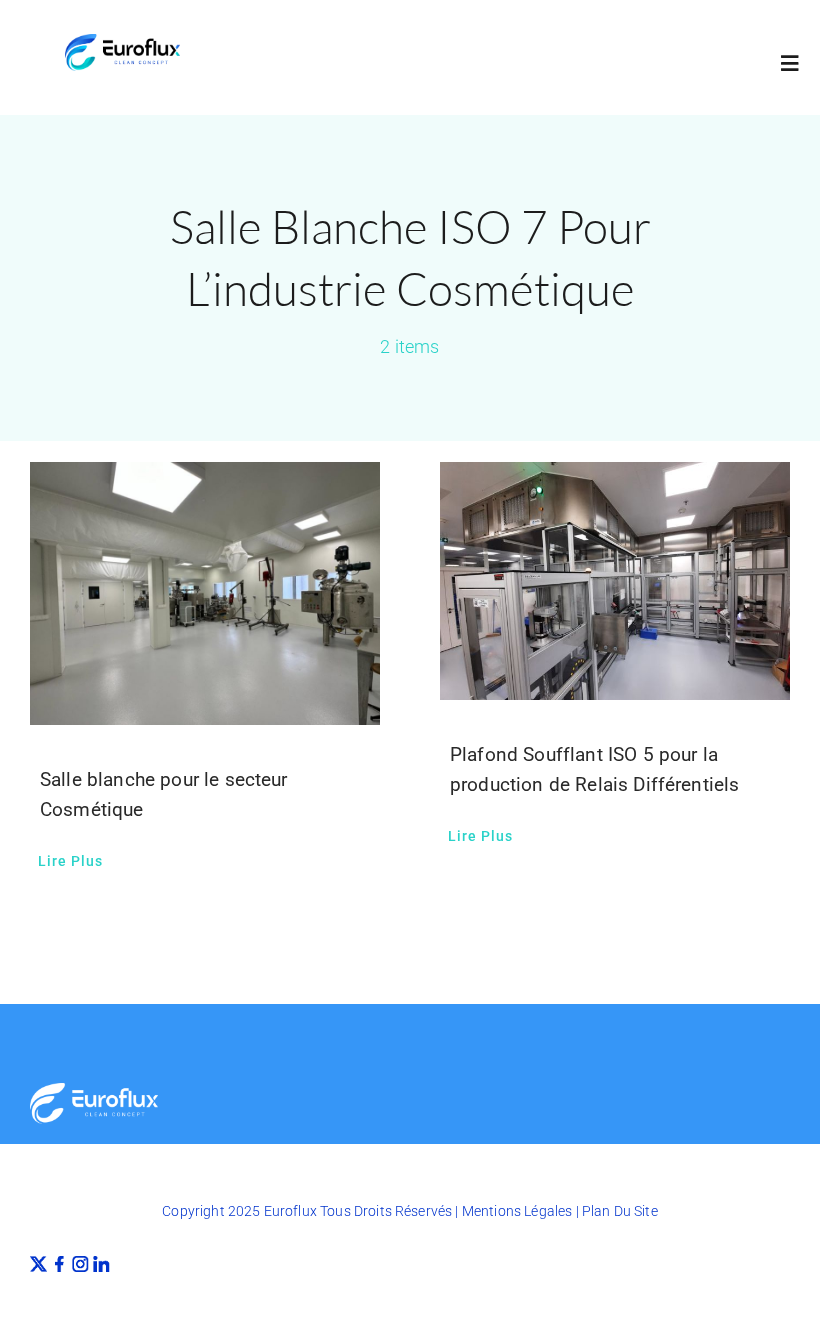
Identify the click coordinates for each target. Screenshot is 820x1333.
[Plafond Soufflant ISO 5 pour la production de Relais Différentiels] (615, 580)
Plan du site (620, 1211)
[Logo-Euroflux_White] (94, 1090)
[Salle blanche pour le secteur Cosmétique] (205, 593)
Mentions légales (517, 1211)
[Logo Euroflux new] (122, 41)
